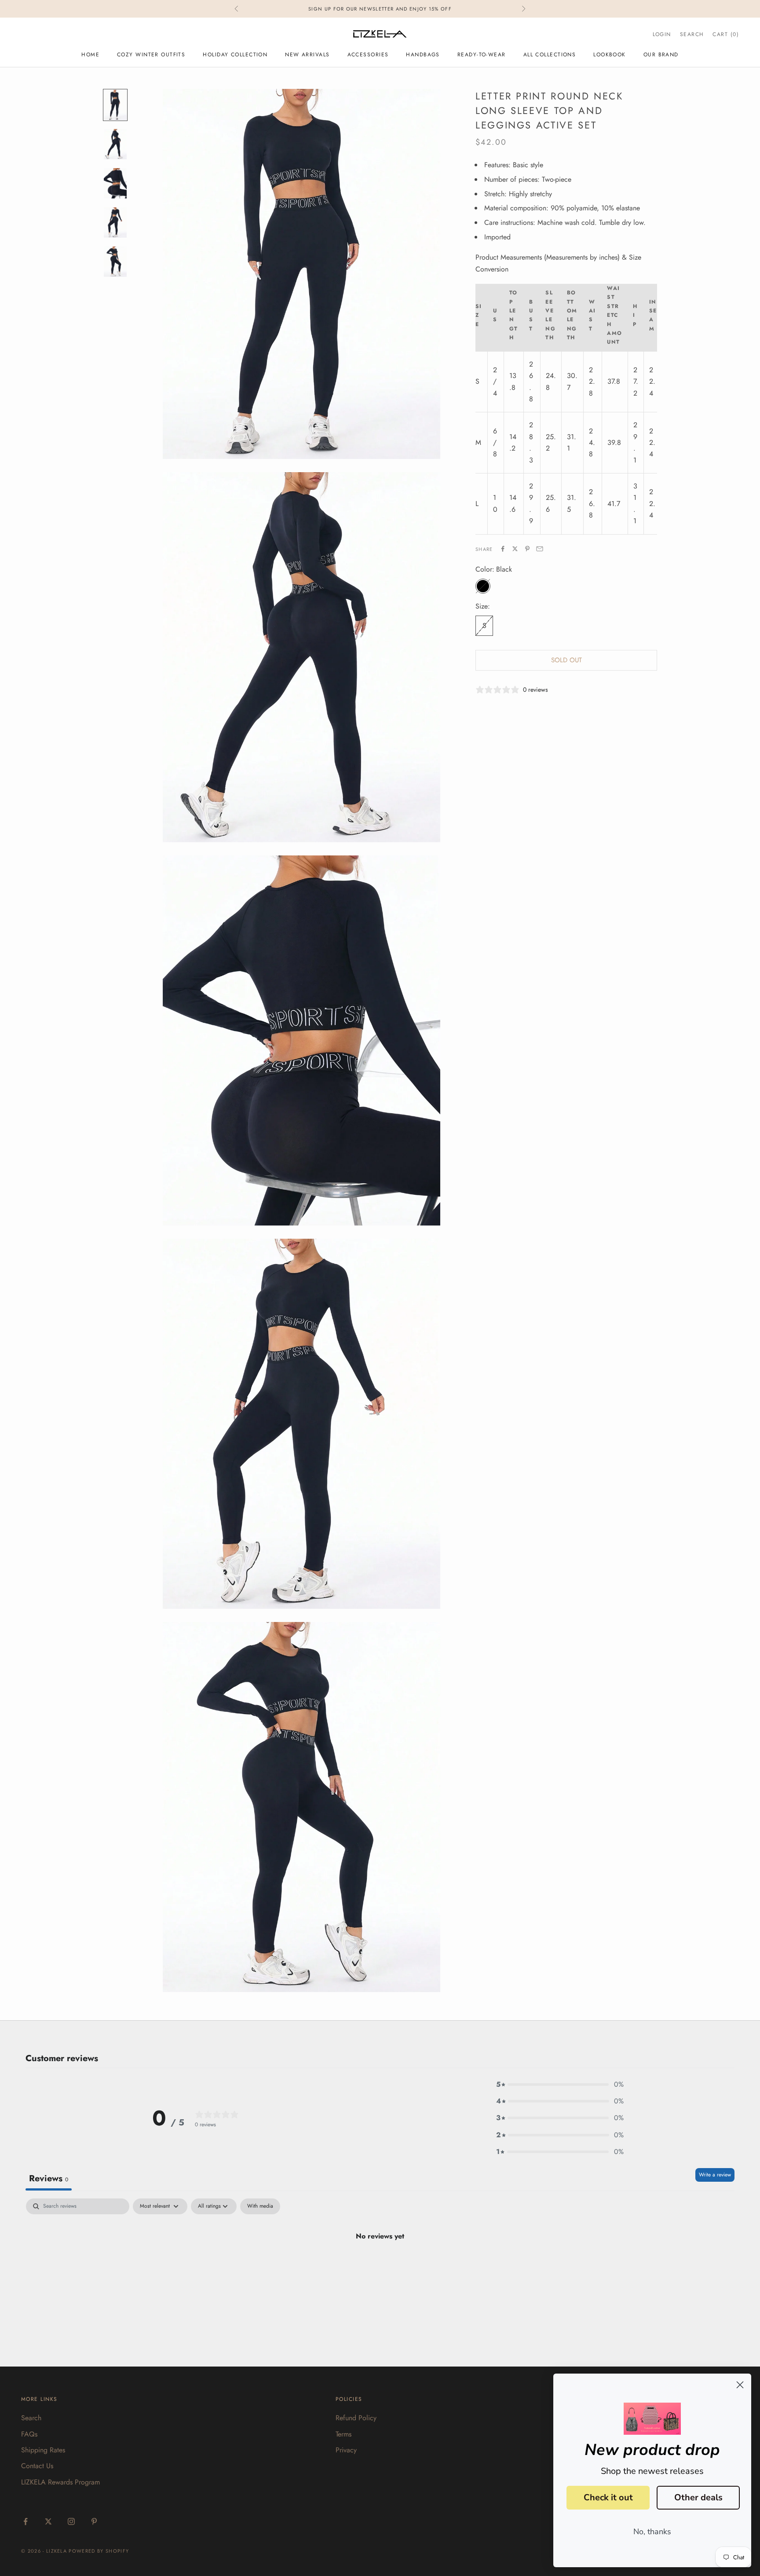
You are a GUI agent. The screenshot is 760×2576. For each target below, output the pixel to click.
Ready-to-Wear (482, 55)
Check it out (608, 2497)
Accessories (368, 55)
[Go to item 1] (115, 105)
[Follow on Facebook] (26, 2521)
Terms (343, 2434)
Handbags (423, 55)
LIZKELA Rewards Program (60, 2482)
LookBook (610, 55)
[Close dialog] (740, 2385)
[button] (560, 2084)
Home (90, 55)
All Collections (550, 55)
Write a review (715, 2175)
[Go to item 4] (115, 222)
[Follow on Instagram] (71, 2521)
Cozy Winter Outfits (151, 55)
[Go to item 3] (115, 183)
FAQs (29, 2434)
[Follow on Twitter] (48, 2521)
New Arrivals (307, 55)
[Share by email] (540, 549)
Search (31, 2418)
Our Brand (661, 55)
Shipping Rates (43, 2450)
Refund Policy (356, 2418)
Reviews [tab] (49, 2178)
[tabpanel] (380, 2266)
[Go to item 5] (115, 262)
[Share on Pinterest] (527, 549)
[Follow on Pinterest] (94, 2521)
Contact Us (37, 2466)
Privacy (346, 2450)
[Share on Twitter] (515, 549)
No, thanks (652, 2532)
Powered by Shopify (99, 2551)
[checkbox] (260, 2206)
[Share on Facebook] (503, 549)
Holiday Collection (235, 55)
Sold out (566, 660)
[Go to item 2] (115, 144)
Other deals (698, 2497)
